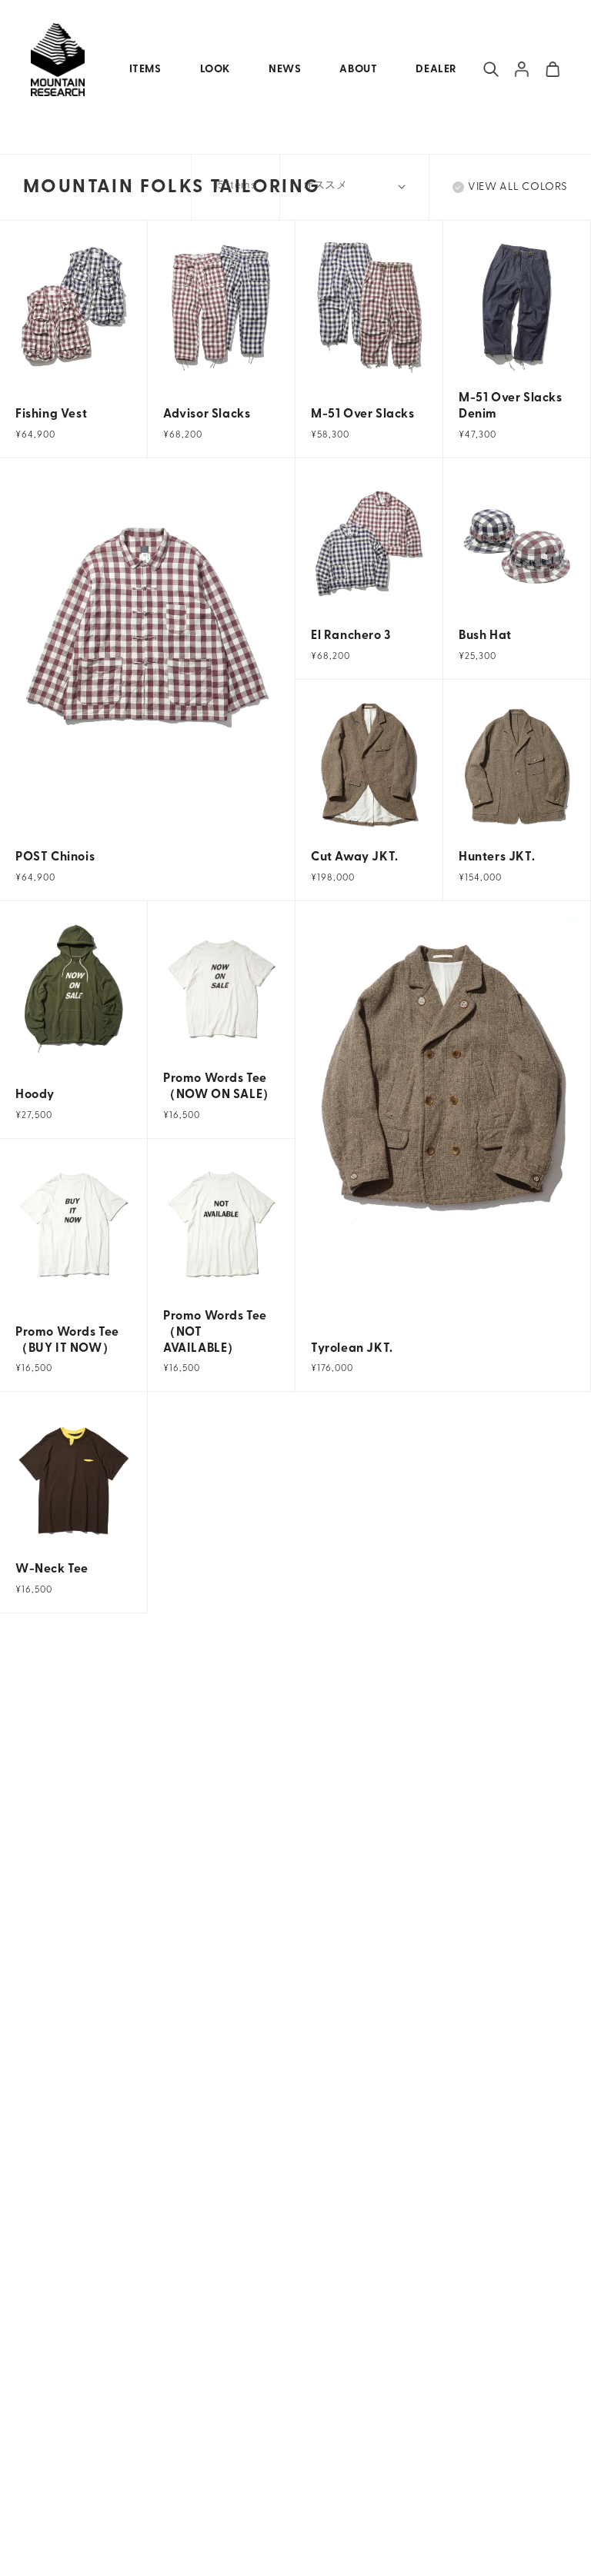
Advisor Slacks (207, 414)
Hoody (35, 1095)
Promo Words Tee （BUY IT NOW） (67, 1341)
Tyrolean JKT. (352, 1349)
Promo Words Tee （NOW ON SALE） (219, 1087)
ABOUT (358, 70)
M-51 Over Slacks (363, 414)
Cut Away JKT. (355, 857)
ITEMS (145, 70)
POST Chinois (55, 857)
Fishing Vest (51, 414)
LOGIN (522, 69)
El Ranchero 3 (351, 636)
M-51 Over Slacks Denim (511, 406)
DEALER (436, 70)
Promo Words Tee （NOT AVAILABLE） (215, 1333)
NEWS (285, 70)
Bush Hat (485, 636)
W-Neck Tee (52, 1569)
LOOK (215, 70)
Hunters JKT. (497, 857)
